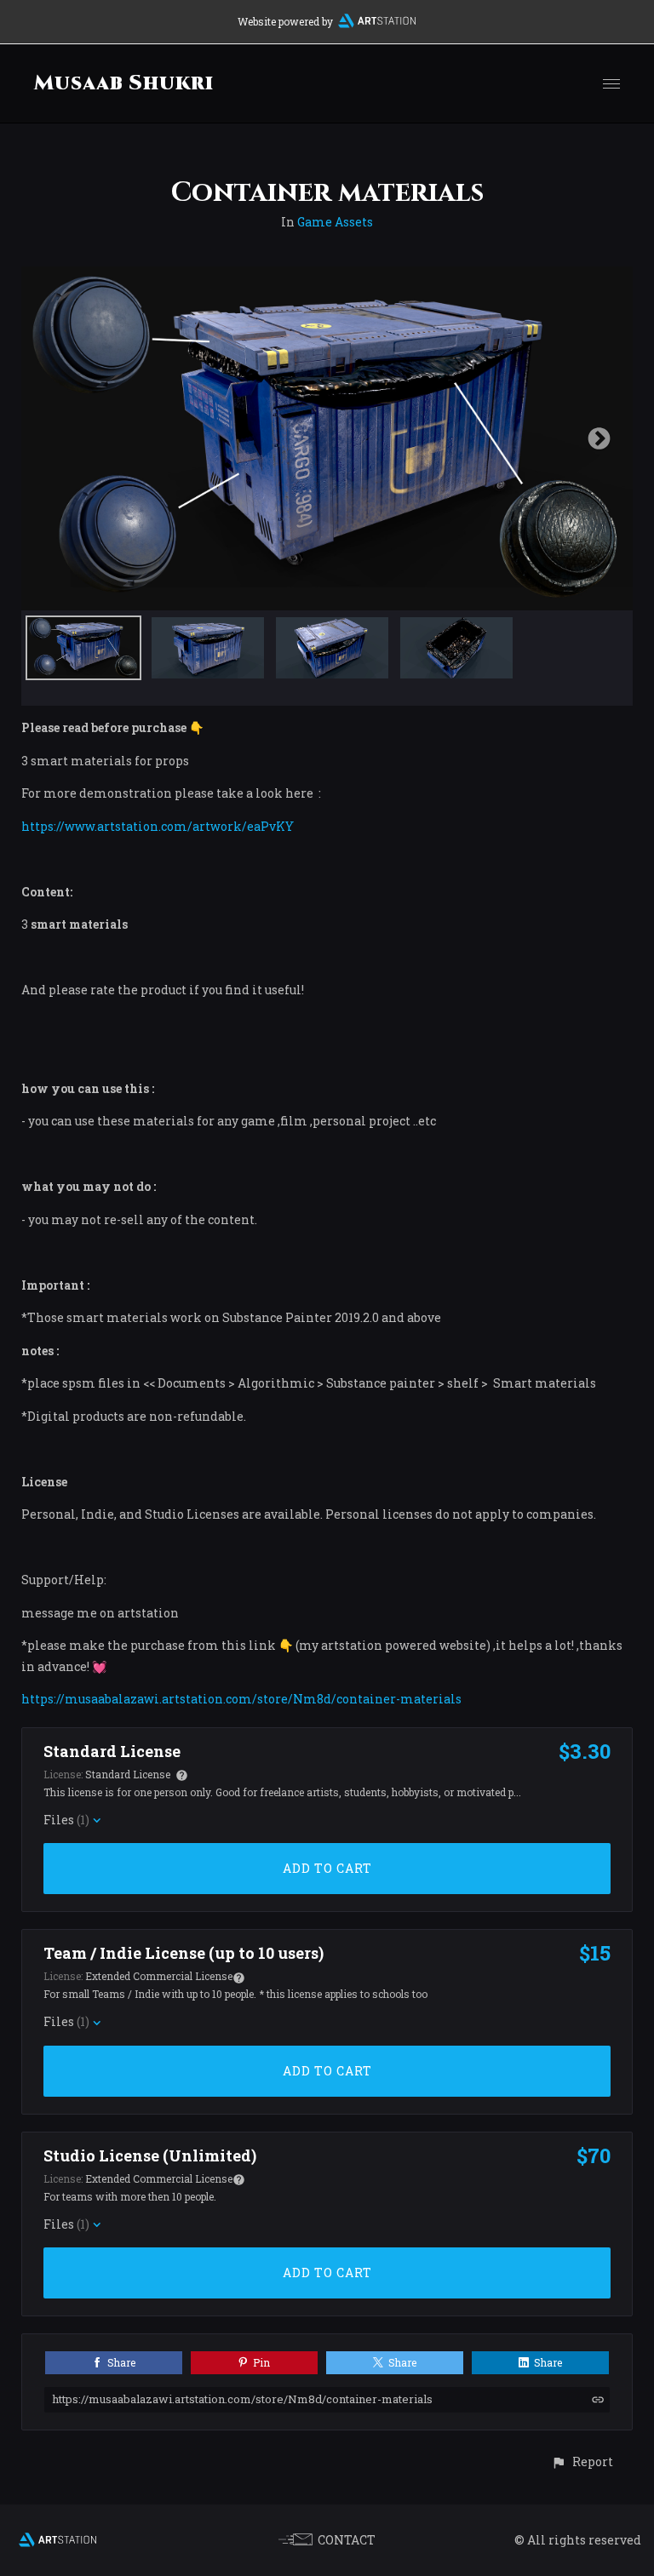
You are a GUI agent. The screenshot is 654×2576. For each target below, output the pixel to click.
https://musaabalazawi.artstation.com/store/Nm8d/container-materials (241, 1699)
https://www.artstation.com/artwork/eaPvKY (158, 826)
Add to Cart (327, 1868)
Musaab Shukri (124, 83)
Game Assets (335, 222)
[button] (582, 2462)
